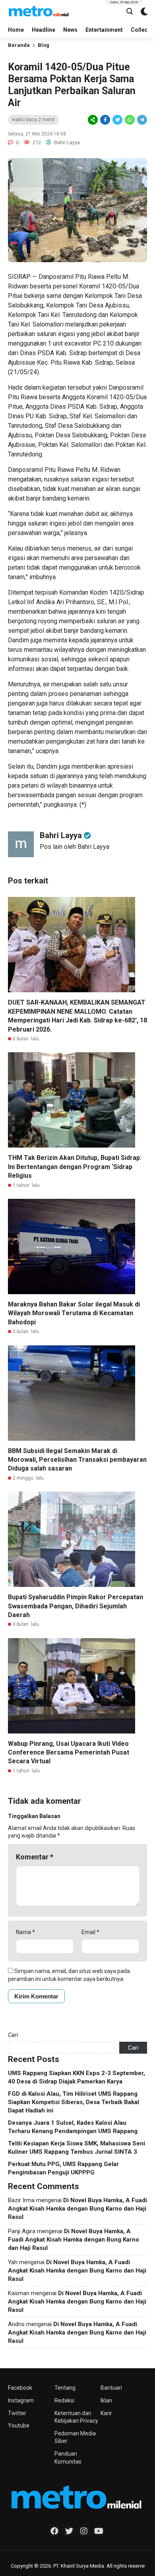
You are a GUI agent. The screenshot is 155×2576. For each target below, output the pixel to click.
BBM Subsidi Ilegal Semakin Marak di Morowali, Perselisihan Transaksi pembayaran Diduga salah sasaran (77, 1460)
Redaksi (64, 2400)
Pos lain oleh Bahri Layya (75, 847)
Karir (106, 2413)
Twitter (17, 2413)
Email (90, 1932)
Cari (13, 2035)
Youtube (19, 2425)
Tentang (65, 2388)
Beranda (19, 45)
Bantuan (111, 2388)
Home (16, 30)
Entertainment (104, 30)
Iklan (106, 2400)
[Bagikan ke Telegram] (141, 120)
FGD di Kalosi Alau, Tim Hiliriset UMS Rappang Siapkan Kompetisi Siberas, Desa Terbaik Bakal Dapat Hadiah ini (74, 2102)
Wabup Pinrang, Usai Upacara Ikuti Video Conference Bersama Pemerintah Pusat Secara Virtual (69, 1753)
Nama (25, 1932)
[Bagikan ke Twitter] (117, 120)
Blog (44, 45)
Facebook (20, 2388)
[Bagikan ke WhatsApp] (129, 120)
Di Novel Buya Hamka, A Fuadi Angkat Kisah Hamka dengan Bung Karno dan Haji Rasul (77, 2209)
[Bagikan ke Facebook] (105, 120)
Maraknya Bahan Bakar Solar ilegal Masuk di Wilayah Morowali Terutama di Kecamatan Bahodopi (74, 1313)
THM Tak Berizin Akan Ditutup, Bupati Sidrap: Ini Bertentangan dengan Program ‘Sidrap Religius (75, 1167)
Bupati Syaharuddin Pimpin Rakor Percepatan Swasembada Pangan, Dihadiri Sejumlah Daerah (76, 1606)
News (70, 30)
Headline (44, 30)
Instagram (21, 2400)
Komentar (35, 1857)
